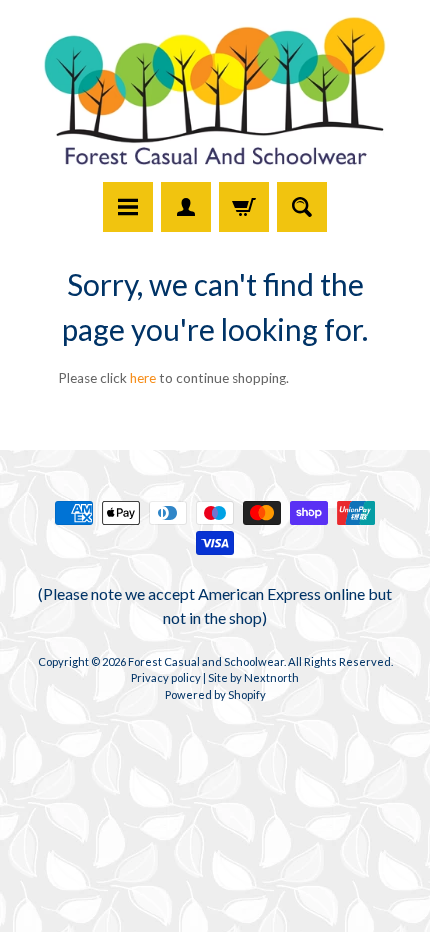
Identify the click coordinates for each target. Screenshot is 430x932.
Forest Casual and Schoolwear (206, 661)
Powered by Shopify (215, 694)
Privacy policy (166, 677)
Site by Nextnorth (253, 677)
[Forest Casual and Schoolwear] (215, 94)
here (143, 378)
